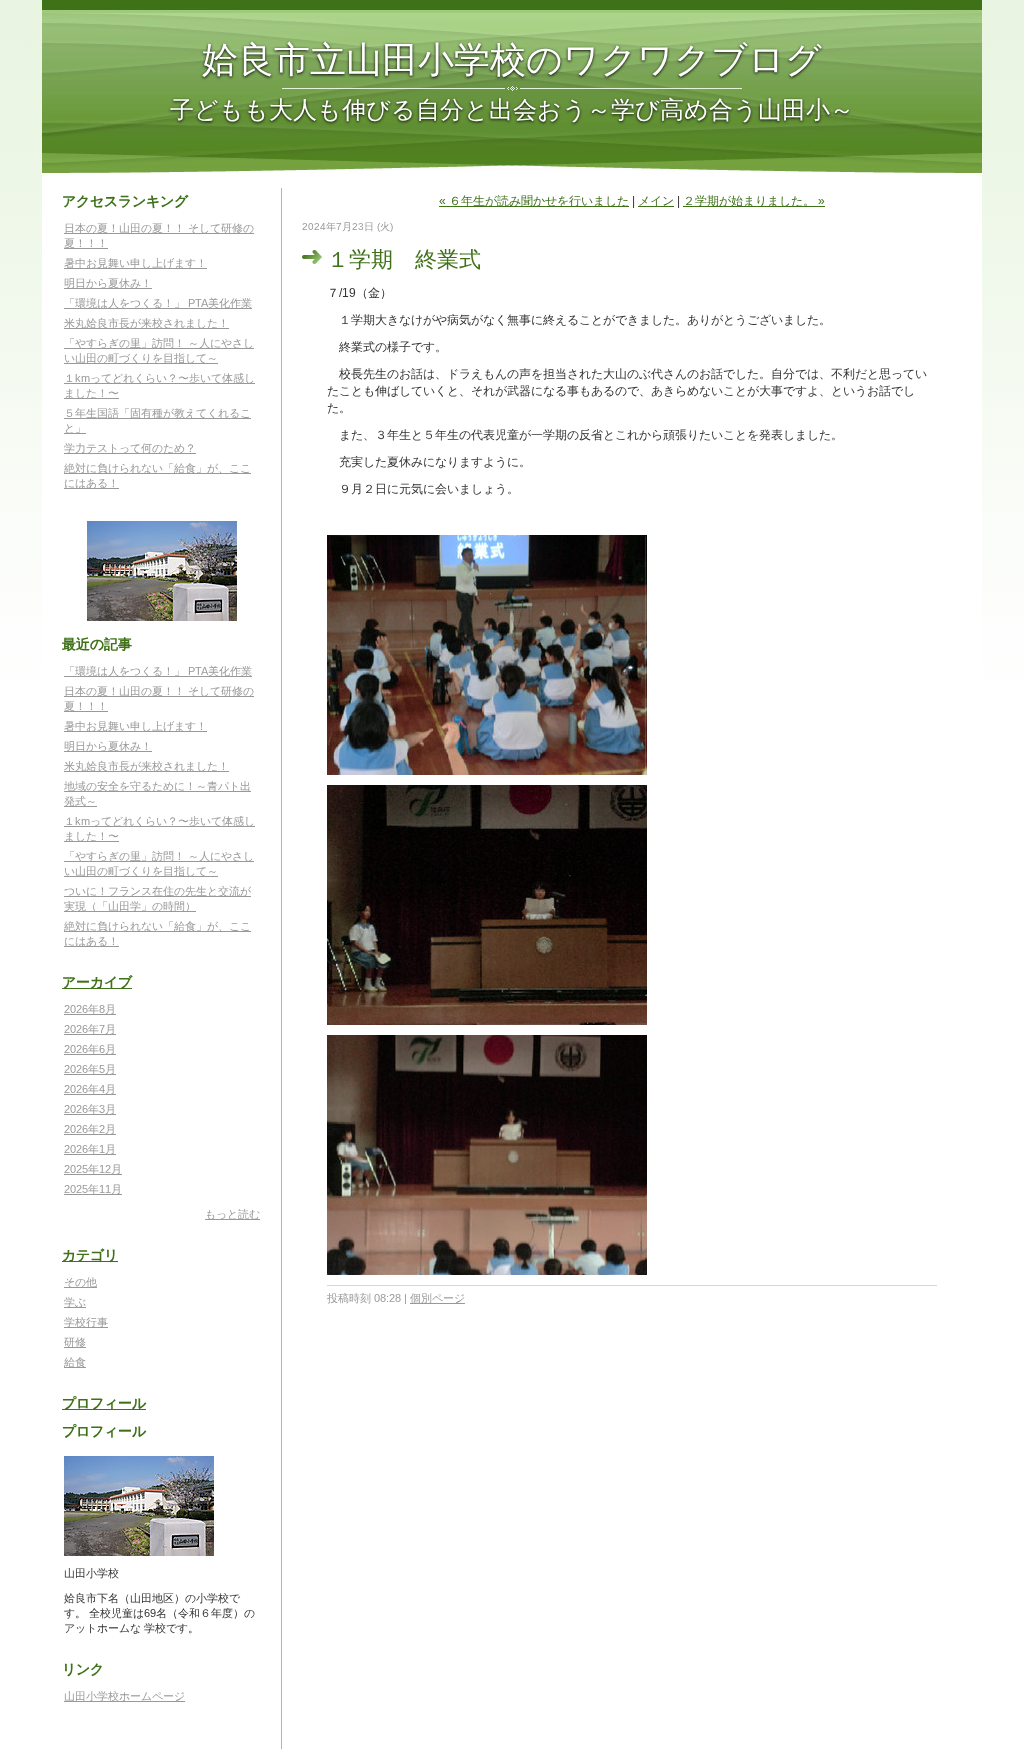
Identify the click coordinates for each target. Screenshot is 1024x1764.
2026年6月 (90, 1049)
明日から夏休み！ (108, 283)
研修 (75, 1342)
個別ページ (437, 1298)
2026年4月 (90, 1089)
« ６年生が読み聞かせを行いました (534, 201)
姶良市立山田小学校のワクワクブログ (512, 58)
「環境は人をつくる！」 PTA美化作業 (158, 303)
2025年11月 (93, 1189)
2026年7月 (90, 1029)
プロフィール (104, 1403)
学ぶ (75, 1302)
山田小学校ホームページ (124, 1696)
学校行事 (86, 1322)
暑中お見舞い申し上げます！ (135, 263)
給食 (75, 1362)
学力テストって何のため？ (130, 448)
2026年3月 (90, 1109)
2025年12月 (93, 1169)
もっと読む (232, 1214)
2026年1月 (90, 1149)
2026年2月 (90, 1129)
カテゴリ (90, 1255)
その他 (80, 1282)
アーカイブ (97, 982)
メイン (656, 201)
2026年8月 (90, 1009)
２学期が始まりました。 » (754, 201)
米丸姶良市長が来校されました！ (146, 323)
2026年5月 (90, 1069)
